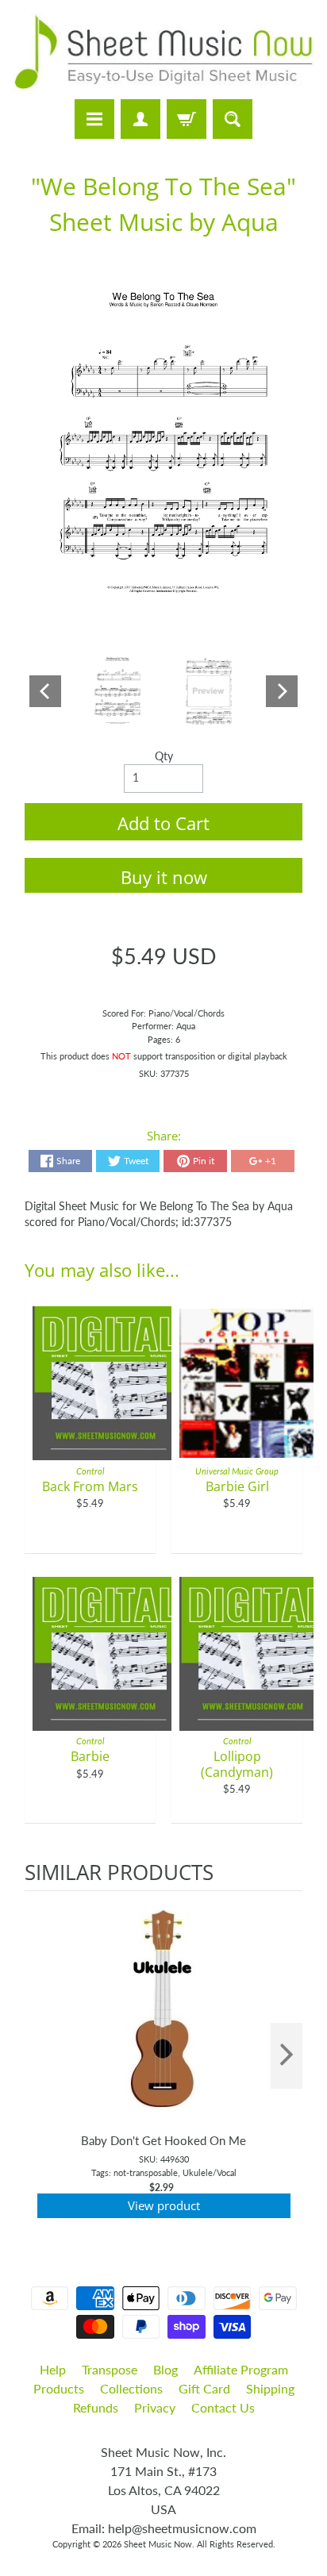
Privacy (155, 2407)
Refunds (96, 2407)
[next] (287, 2056)
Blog (165, 2369)
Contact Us (223, 2407)
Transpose (110, 2369)
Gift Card (204, 2388)
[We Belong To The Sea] (117, 692)
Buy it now (164, 877)
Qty (164, 756)
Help (53, 2369)
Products (59, 2388)
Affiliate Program (241, 2369)
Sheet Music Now (158, 2544)
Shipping (270, 2388)
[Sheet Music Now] (163, 52)
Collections (131, 2388)
